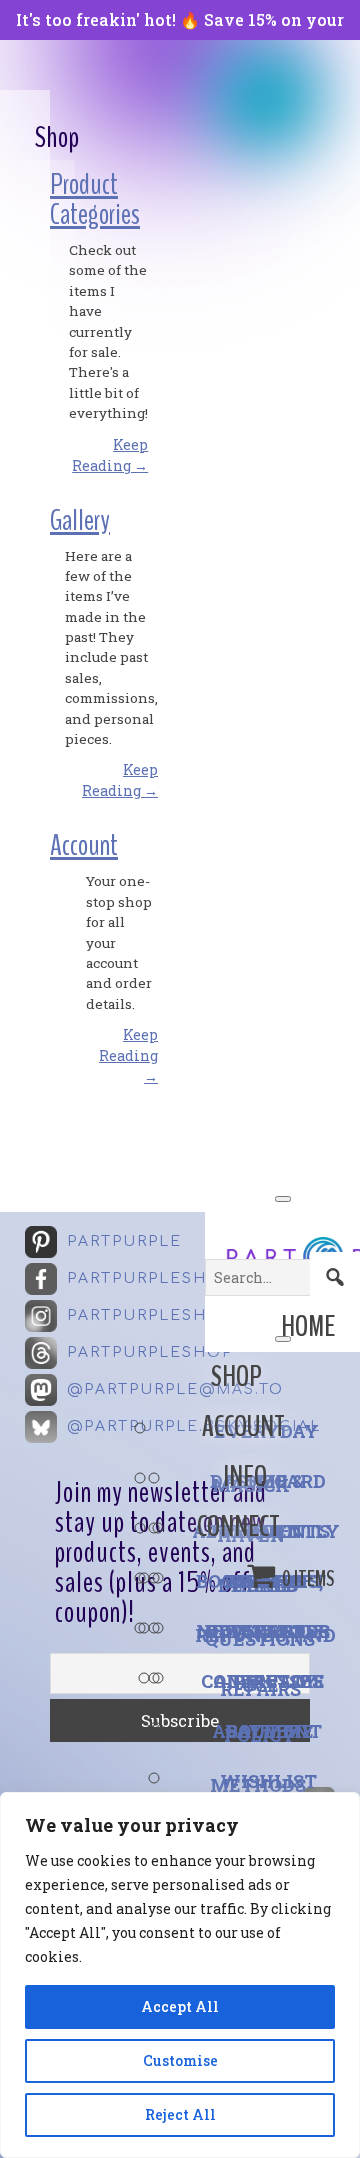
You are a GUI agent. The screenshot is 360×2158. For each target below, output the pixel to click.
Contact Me (263, 1681)
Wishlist (268, 1781)
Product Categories (95, 199)
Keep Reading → (128, 1055)
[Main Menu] (283, 1199)
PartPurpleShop (150, 1278)
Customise (180, 2060)
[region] (180, 1975)
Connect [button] (238, 1526)
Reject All (180, 2114)
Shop (236, 1376)
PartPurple (124, 1241)
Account (243, 1426)
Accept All (180, 2006)
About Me (263, 1731)
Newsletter (263, 1631)
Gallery (80, 520)
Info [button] (245, 1476)
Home (308, 1326)
